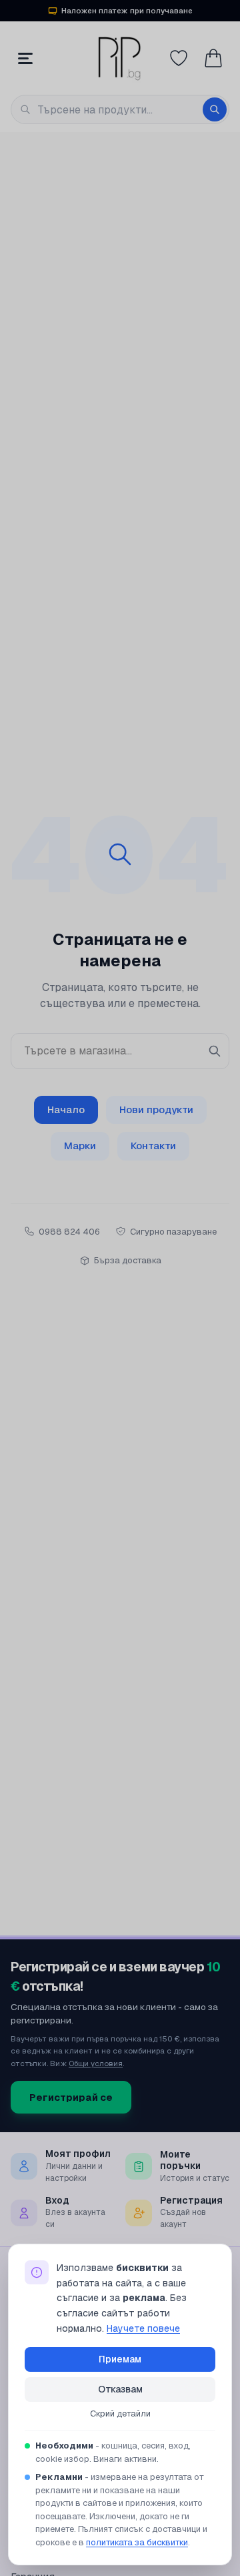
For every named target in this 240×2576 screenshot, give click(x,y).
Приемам (120, 2359)
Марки (80, 1146)
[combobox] (120, 109)
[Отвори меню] (25, 58)
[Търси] (215, 109)
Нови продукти (156, 1109)
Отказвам (120, 2389)
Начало (66, 1109)
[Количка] (213, 58)
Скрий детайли (120, 2413)
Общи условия (96, 2063)
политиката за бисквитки (137, 2542)
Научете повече (143, 2328)
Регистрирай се (71, 2097)
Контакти (153, 1146)
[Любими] (179, 58)
